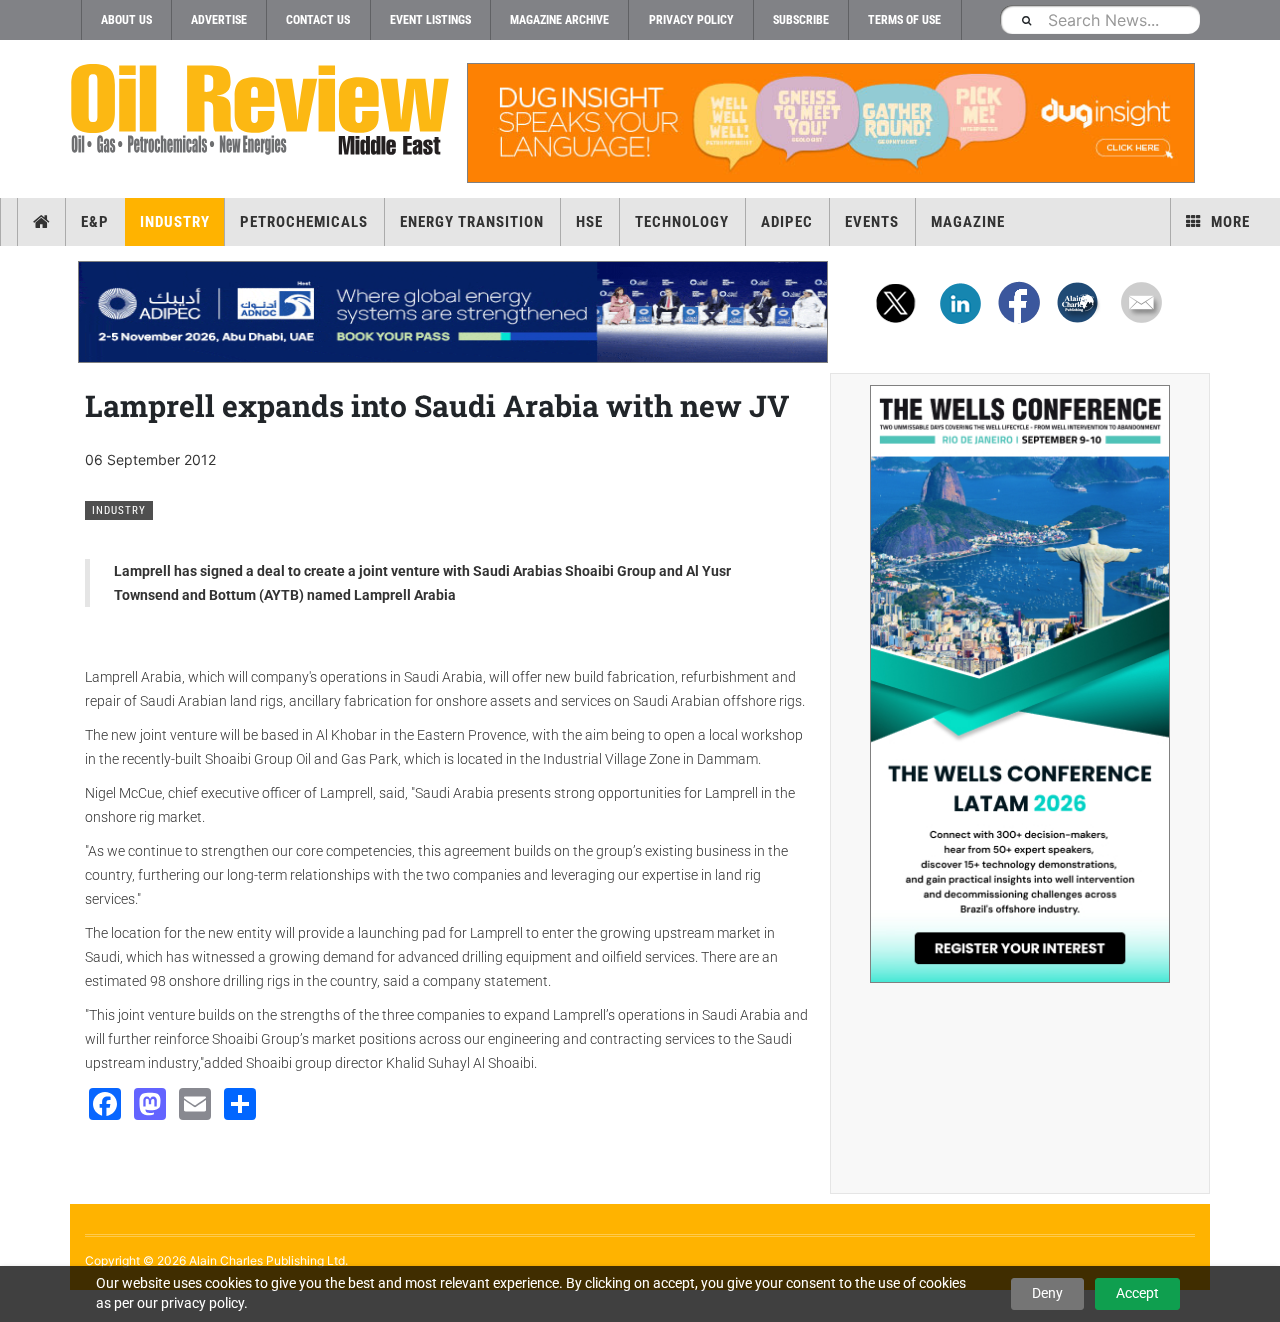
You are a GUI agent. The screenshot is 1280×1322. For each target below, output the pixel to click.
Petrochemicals (304, 222)
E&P (95, 222)
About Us (126, 20)
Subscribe (801, 20)
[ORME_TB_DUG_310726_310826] (830, 123)
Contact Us (318, 20)
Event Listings (430, 20)
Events (872, 222)
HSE (589, 222)
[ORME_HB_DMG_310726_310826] (453, 312)
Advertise (219, 20)
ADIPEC (787, 222)
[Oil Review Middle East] (260, 110)
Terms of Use (904, 20)
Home (41, 222)
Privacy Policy (691, 20)
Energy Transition (472, 222)
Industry (175, 222)
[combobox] (1100, 19)
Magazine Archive (559, 20)
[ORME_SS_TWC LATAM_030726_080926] (1020, 684)
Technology (682, 222)
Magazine (968, 222)
